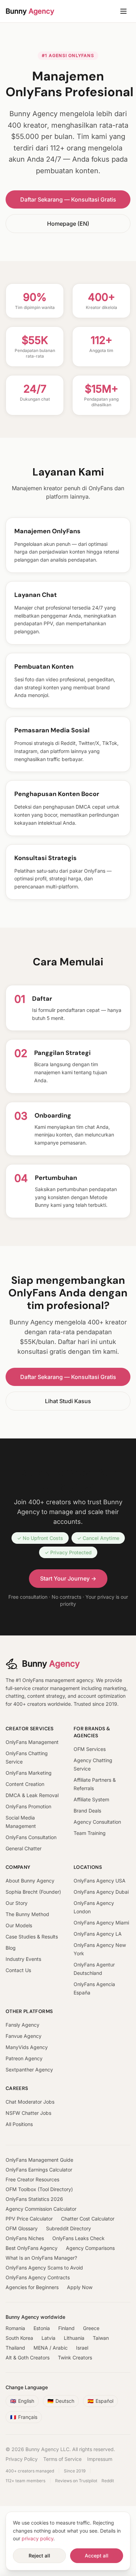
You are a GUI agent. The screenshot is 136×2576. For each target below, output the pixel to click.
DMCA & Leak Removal (32, 1795)
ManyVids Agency (27, 2047)
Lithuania (74, 2338)
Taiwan (101, 2338)
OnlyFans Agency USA (100, 1881)
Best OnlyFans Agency (32, 2248)
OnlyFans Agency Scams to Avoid (44, 2268)
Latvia (48, 2338)
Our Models (19, 1925)
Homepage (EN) (68, 224)
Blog (11, 1948)
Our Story (17, 1903)
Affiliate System (91, 1799)
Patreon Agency (24, 2058)
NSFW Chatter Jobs (28, 2113)
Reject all (39, 2556)
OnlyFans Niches (25, 2238)
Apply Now (80, 2287)
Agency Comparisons (90, 2248)
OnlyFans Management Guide (39, 2160)
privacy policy (37, 2538)
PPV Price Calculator (29, 2219)
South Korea (19, 2338)
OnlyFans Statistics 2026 (34, 2199)
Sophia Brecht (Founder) (33, 1892)
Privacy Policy (22, 2459)
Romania (15, 2328)
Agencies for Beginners (32, 2287)
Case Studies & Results (32, 1937)
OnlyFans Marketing (29, 1773)
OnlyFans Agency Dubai (101, 1892)
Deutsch (61, 2401)
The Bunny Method (27, 1914)
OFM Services (90, 1749)
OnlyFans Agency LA (98, 1934)
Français (24, 2417)
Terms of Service (62, 2459)
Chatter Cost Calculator (88, 2219)
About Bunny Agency (30, 1881)
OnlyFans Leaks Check (78, 2238)
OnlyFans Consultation (31, 1837)
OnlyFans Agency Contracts (38, 2277)
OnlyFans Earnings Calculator (39, 2170)
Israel (82, 2348)
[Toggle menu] (123, 11)
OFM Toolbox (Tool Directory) (39, 2189)
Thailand (15, 2348)
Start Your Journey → (68, 1578)
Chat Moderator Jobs (30, 2102)
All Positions (19, 2124)
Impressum (100, 2459)
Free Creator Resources (32, 2179)
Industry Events (23, 1959)
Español (100, 2401)
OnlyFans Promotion (28, 1806)
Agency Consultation (97, 1822)
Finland (66, 2328)
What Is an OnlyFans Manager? (41, 2258)
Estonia (42, 2328)
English (22, 2401)
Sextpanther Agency (29, 2070)
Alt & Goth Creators (28, 2357)
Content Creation (25, 1784)
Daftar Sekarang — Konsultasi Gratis (68, 199)
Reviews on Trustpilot (76, 2481)
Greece (91, 2328)
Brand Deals (87, 1811)
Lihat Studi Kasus (68, 1401)
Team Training (90, 1833)
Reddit (108, 2481)
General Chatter (24, 1848)
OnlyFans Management (32, 1742)
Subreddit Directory (69, 2228)
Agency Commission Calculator (41, 2209)
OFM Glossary (22, 2228)
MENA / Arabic (51, 2348)
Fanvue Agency (24, 2036)
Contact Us (18, 1970)
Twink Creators (75, 2357)
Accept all (97, 2556)
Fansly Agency (22, 2025)
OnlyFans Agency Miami (101, 1923)
